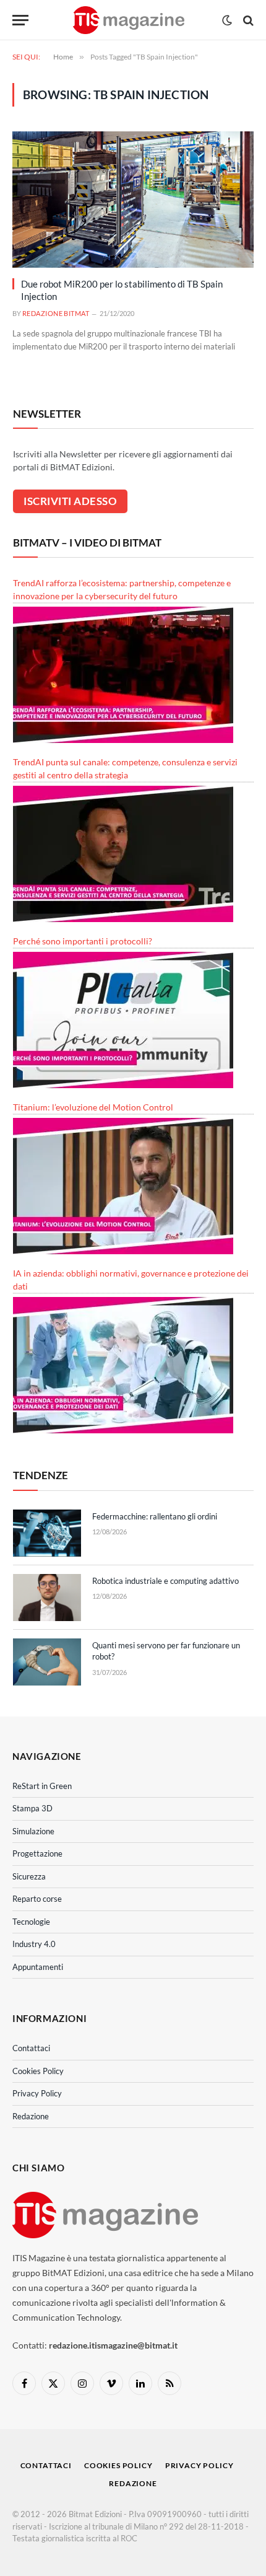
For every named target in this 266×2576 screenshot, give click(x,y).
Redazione (31, 2116)
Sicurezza (29, 1876)
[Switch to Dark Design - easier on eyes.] (227, 20)
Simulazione (33, 1831)
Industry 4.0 (34, 1944)
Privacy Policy (37, 2093)
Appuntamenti (38, 1967)
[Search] (247, 20)
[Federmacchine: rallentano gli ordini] (47, 1533)
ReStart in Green (42, 1786)
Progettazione (37, 1853)
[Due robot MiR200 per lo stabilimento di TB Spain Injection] (133, 199)
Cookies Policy (38, 2071)
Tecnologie (31, 1922)
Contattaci (31, 2048)
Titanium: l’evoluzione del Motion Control (93, 1107)
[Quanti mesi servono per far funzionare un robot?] (47, 1662)
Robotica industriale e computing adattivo (165, 1581)
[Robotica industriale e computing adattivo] (47, 1598)
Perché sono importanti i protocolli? (83, 941)
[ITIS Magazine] (128, 20)
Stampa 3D (32, 1808)
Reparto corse (37, 1899)
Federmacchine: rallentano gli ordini (155, 1516)
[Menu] (20, 20)
